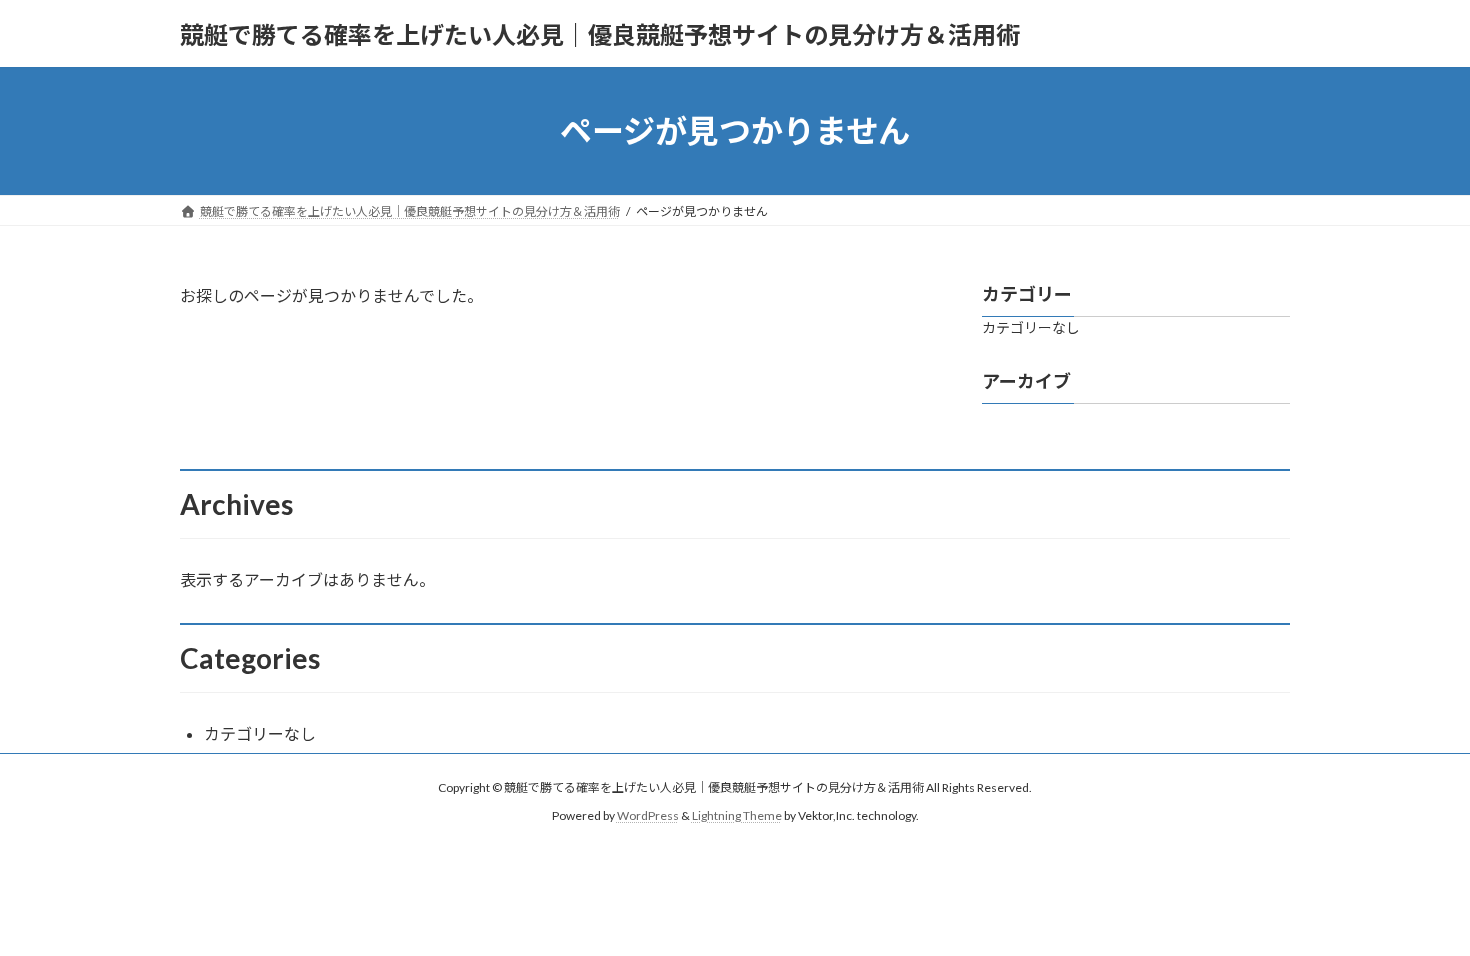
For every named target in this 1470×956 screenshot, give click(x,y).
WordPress (648, 815)
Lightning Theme (737, 815)
